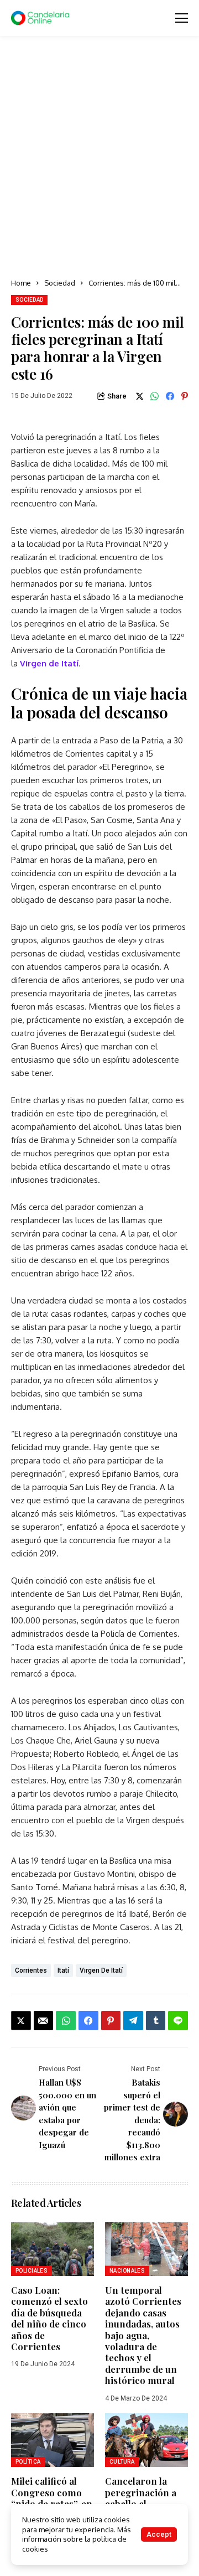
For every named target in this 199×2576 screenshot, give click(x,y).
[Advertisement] (99, 158)
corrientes (31, 1970)
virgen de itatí (101, 1970)
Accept (159, 2534)
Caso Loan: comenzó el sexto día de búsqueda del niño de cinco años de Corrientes (49, 2318)
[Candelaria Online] (41, 18)
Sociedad (60, 283)
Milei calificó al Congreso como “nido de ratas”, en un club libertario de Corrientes (52, 2503)
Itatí (63, 1970)
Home (21, 283)
